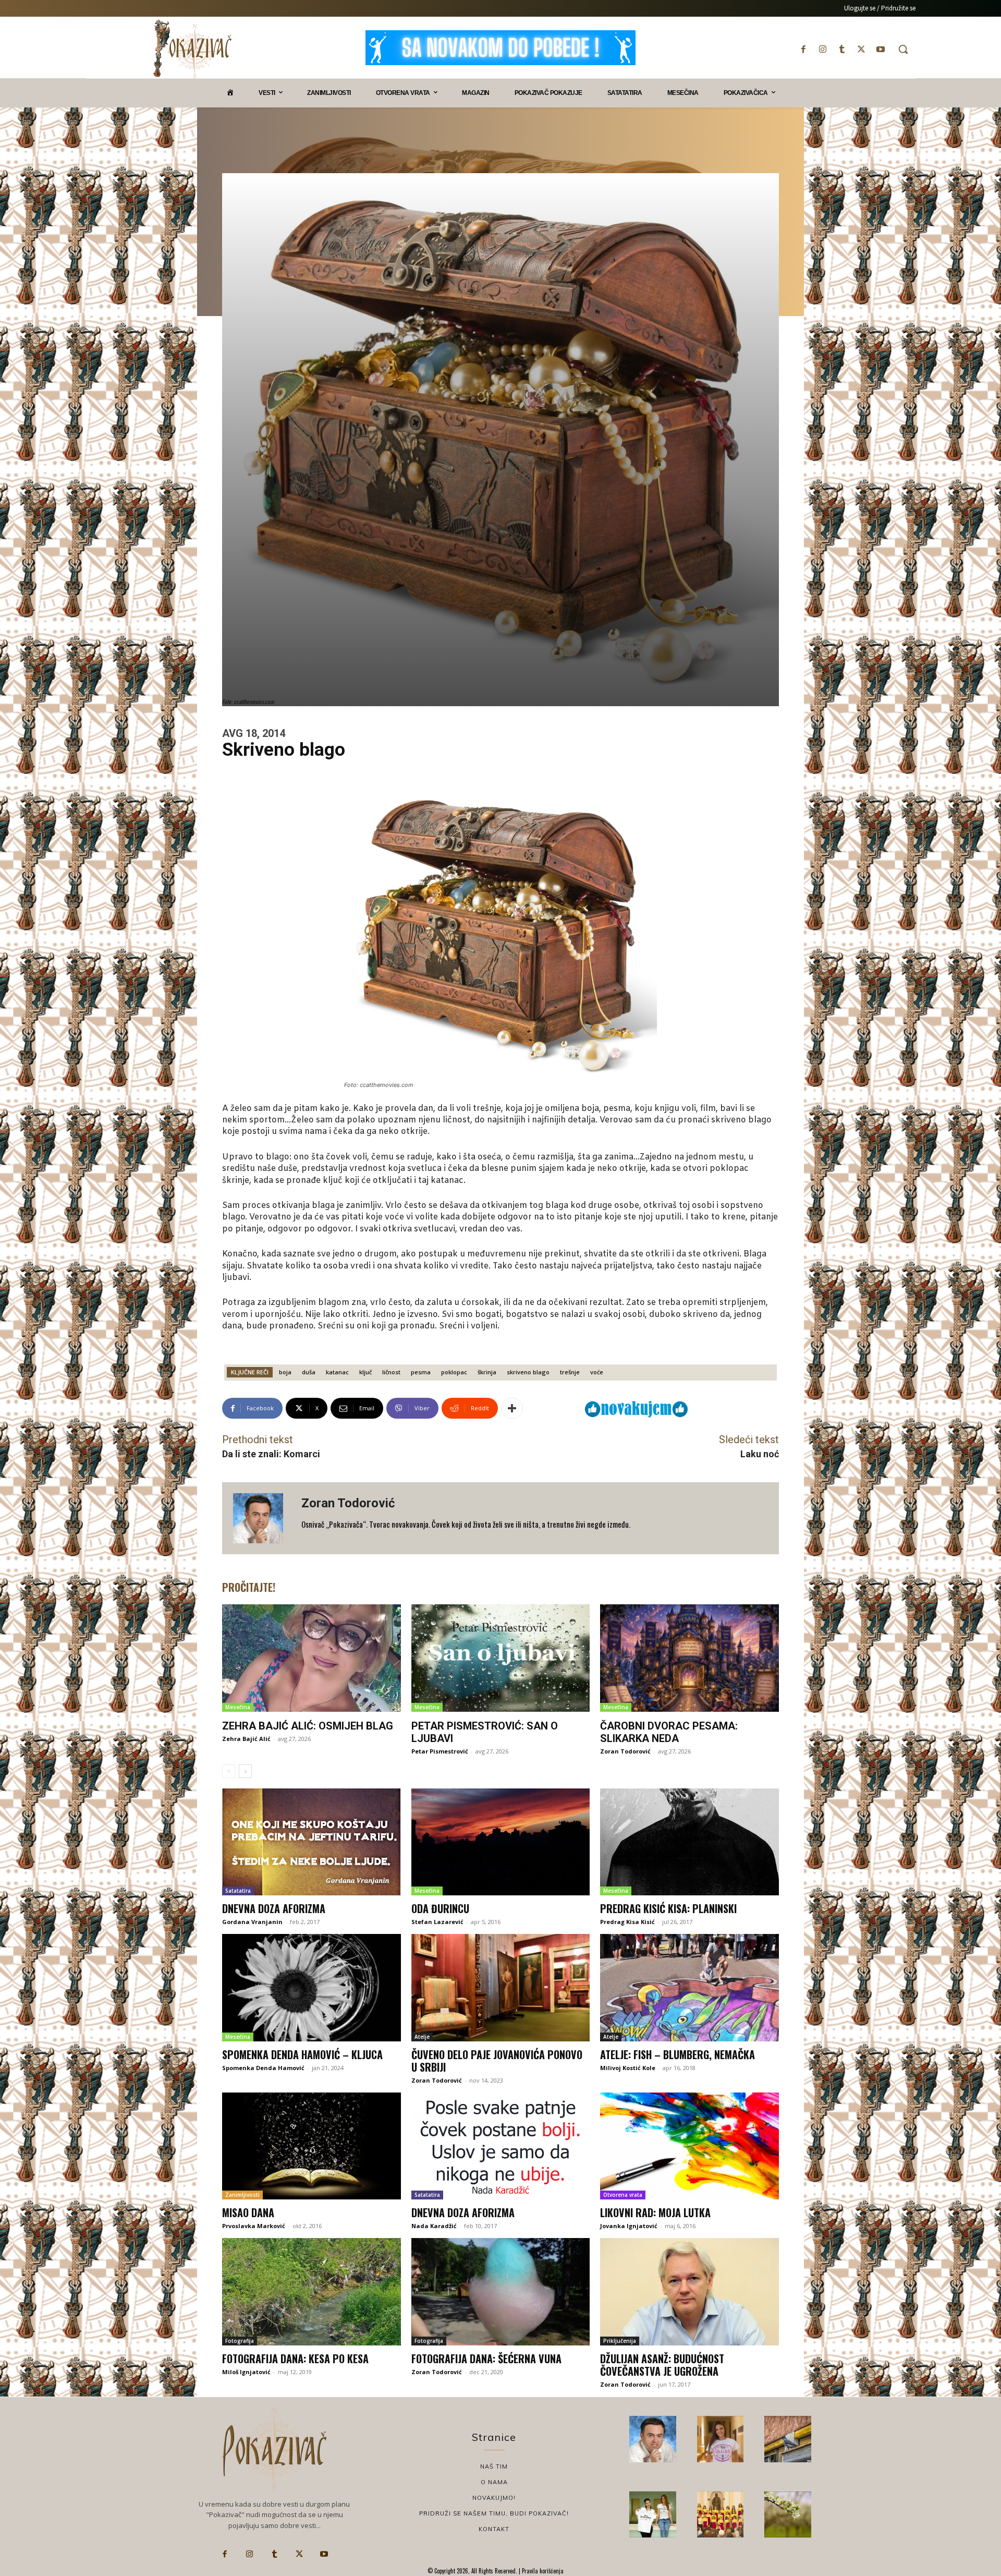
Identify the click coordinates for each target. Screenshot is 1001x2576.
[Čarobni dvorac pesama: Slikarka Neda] (689, 1658)
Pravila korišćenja (542, 2571)
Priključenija (620, 2341)
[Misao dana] (312, 2146)
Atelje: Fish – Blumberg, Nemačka (677, 2054)
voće (597, 1372)
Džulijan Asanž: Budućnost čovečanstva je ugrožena (662, 2365)
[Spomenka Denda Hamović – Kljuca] (312, 1988)
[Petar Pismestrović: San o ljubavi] (501, 1658)
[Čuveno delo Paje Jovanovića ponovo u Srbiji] (501, 1988)
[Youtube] (881, 49)
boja (285, 1372)
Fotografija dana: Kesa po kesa (295, 2359)
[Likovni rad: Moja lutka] (689, 2146)
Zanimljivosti (242, 2195)
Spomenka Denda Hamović (263, 2068)
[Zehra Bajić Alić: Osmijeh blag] (312, 1658)
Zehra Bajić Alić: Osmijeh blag (308, 1726)
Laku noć (760, 1454)
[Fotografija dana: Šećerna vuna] (501, 2292)
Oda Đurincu (440, 1908)
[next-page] (245, 1771)
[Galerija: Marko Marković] (788, 2514)
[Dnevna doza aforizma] (312, 1842)
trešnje (570, 1372)
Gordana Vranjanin (252, 1922)
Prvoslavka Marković (254, 2226)
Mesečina (238, 1707)
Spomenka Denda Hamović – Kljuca (302, 2054)
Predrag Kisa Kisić (627, 1922)
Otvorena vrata (623, 2195)
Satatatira (238, 1891)
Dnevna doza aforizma (274, 1908)
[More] (512, 1408)
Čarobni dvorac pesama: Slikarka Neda (669, 1732)
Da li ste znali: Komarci (271, 1454)
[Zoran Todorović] (262, 1518)
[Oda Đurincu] (501, 1842)
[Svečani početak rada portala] (721, 2514)
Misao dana (248, 2212)
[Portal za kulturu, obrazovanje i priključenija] (192, 49)
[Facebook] (803, 49)
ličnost (391, 1372)
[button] (903, 49)
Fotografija (240, 2341)
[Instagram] (822, 49)
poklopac (454, 1372)
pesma (421, 1372)
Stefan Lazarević (437, 1922)
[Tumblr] (842, 49)
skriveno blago (528, 1372)
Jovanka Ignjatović (629, 2226)
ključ (365, 1372)
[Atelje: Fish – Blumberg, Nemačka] (689, 1988)
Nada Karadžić (434, 2226)
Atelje (422, 2037)
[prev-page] (229, 1771)
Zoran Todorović (348, 1503)
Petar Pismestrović (440, 1751)
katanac (337, 1372)
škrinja (487, 1372)
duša (309, 1372)
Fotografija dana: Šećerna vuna (486, 2359)
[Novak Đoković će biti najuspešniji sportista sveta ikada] (653, 2439)
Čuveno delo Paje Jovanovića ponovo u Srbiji (497, 2061)
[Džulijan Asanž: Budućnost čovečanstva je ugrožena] (689, 2292)
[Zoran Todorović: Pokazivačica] (788, 2439)
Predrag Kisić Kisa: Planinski (668, 1908)
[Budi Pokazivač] (653, 2514)
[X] (862, 49)
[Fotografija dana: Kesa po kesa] (312, 2292)
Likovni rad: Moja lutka (655, 2212)
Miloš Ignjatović (246, 2372)
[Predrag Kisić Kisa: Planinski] (689, 1842)
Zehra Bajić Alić (246, 1739)
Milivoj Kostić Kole (628, 2068)
